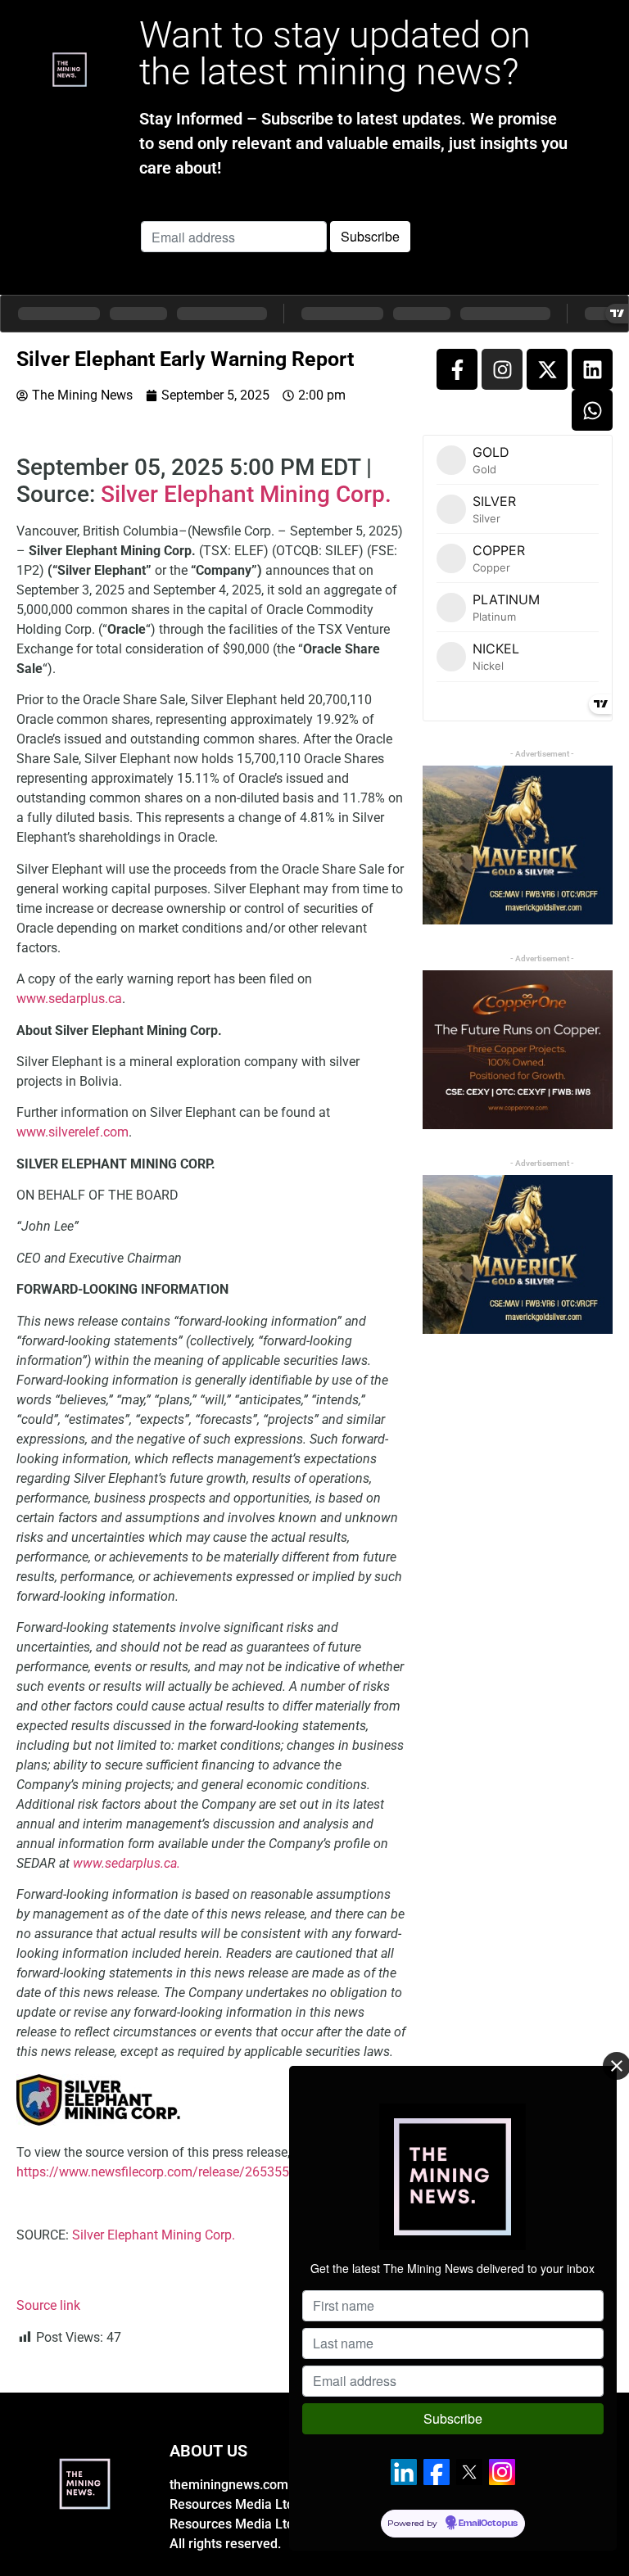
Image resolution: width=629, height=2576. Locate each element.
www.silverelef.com (72, 1132)
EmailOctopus (488, 2524)
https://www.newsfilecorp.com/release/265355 (153, 2172)
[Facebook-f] (457, 369)
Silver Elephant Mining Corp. (246, 494)
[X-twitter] (547, 369)
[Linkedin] (592, 369)
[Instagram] (502, 369)
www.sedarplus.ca (69, 999)
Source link (48, 2305)
